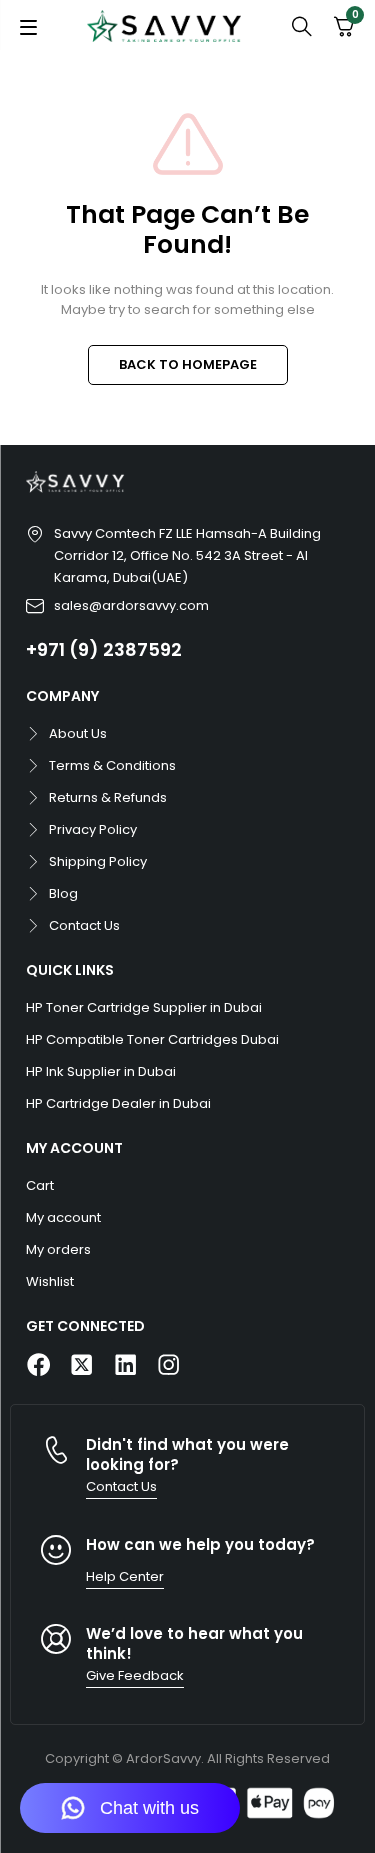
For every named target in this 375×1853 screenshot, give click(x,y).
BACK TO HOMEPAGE (188, 364)
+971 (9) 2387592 (104, 649)
